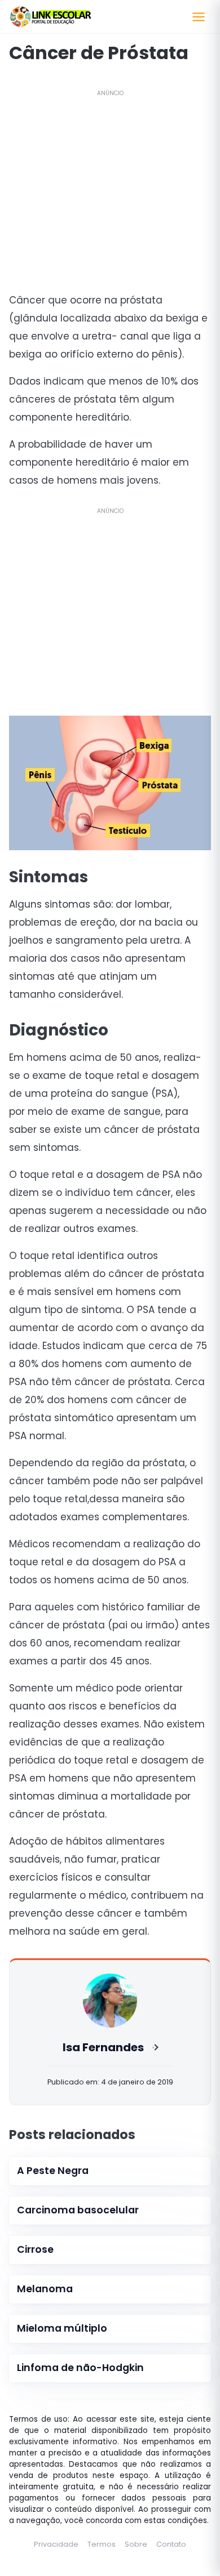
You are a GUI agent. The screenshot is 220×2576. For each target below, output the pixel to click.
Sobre (136, 2544)
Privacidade (56, 2544)
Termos (102, 2544)
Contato (171, 2544)
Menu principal (199, 17)
